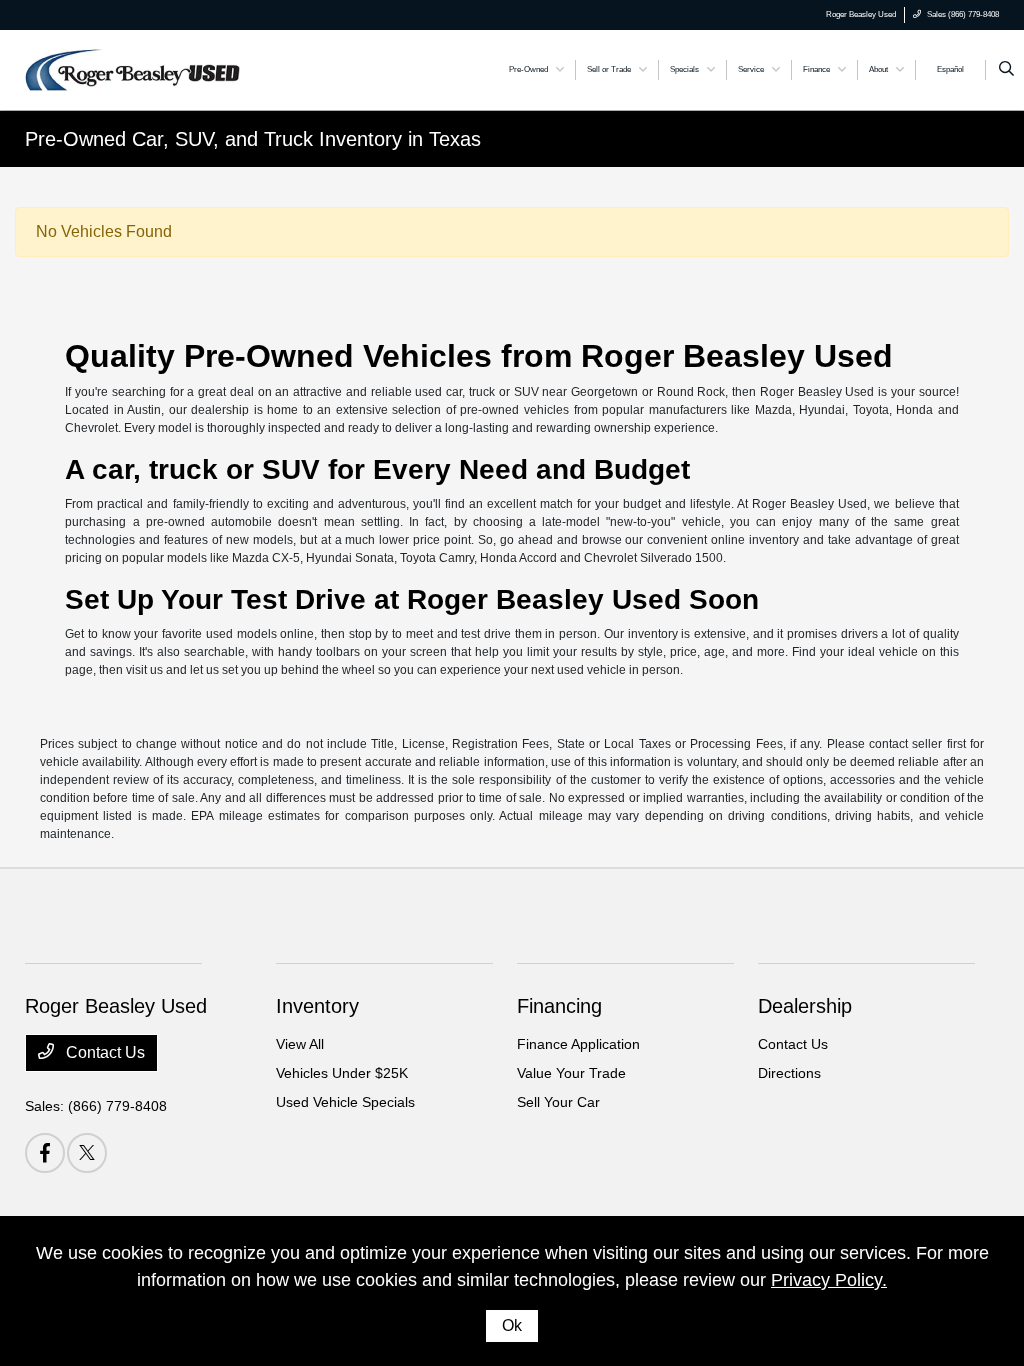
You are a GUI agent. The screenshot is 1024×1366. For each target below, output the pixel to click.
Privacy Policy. (829, 1280)
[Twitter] (87, 1153)
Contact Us (103, 1052)
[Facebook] (45, 1153)
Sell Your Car (558, 1102)
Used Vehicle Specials (345, 1102)
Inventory (317, 1006)
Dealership (805, 1006)
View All (300, 1044)
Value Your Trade (571, 1073)
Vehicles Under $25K (342, 1073)
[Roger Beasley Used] (132, 68)
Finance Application (578, 1044)
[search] (1006, 70)
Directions (789, 1073)
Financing (559, 1006)
